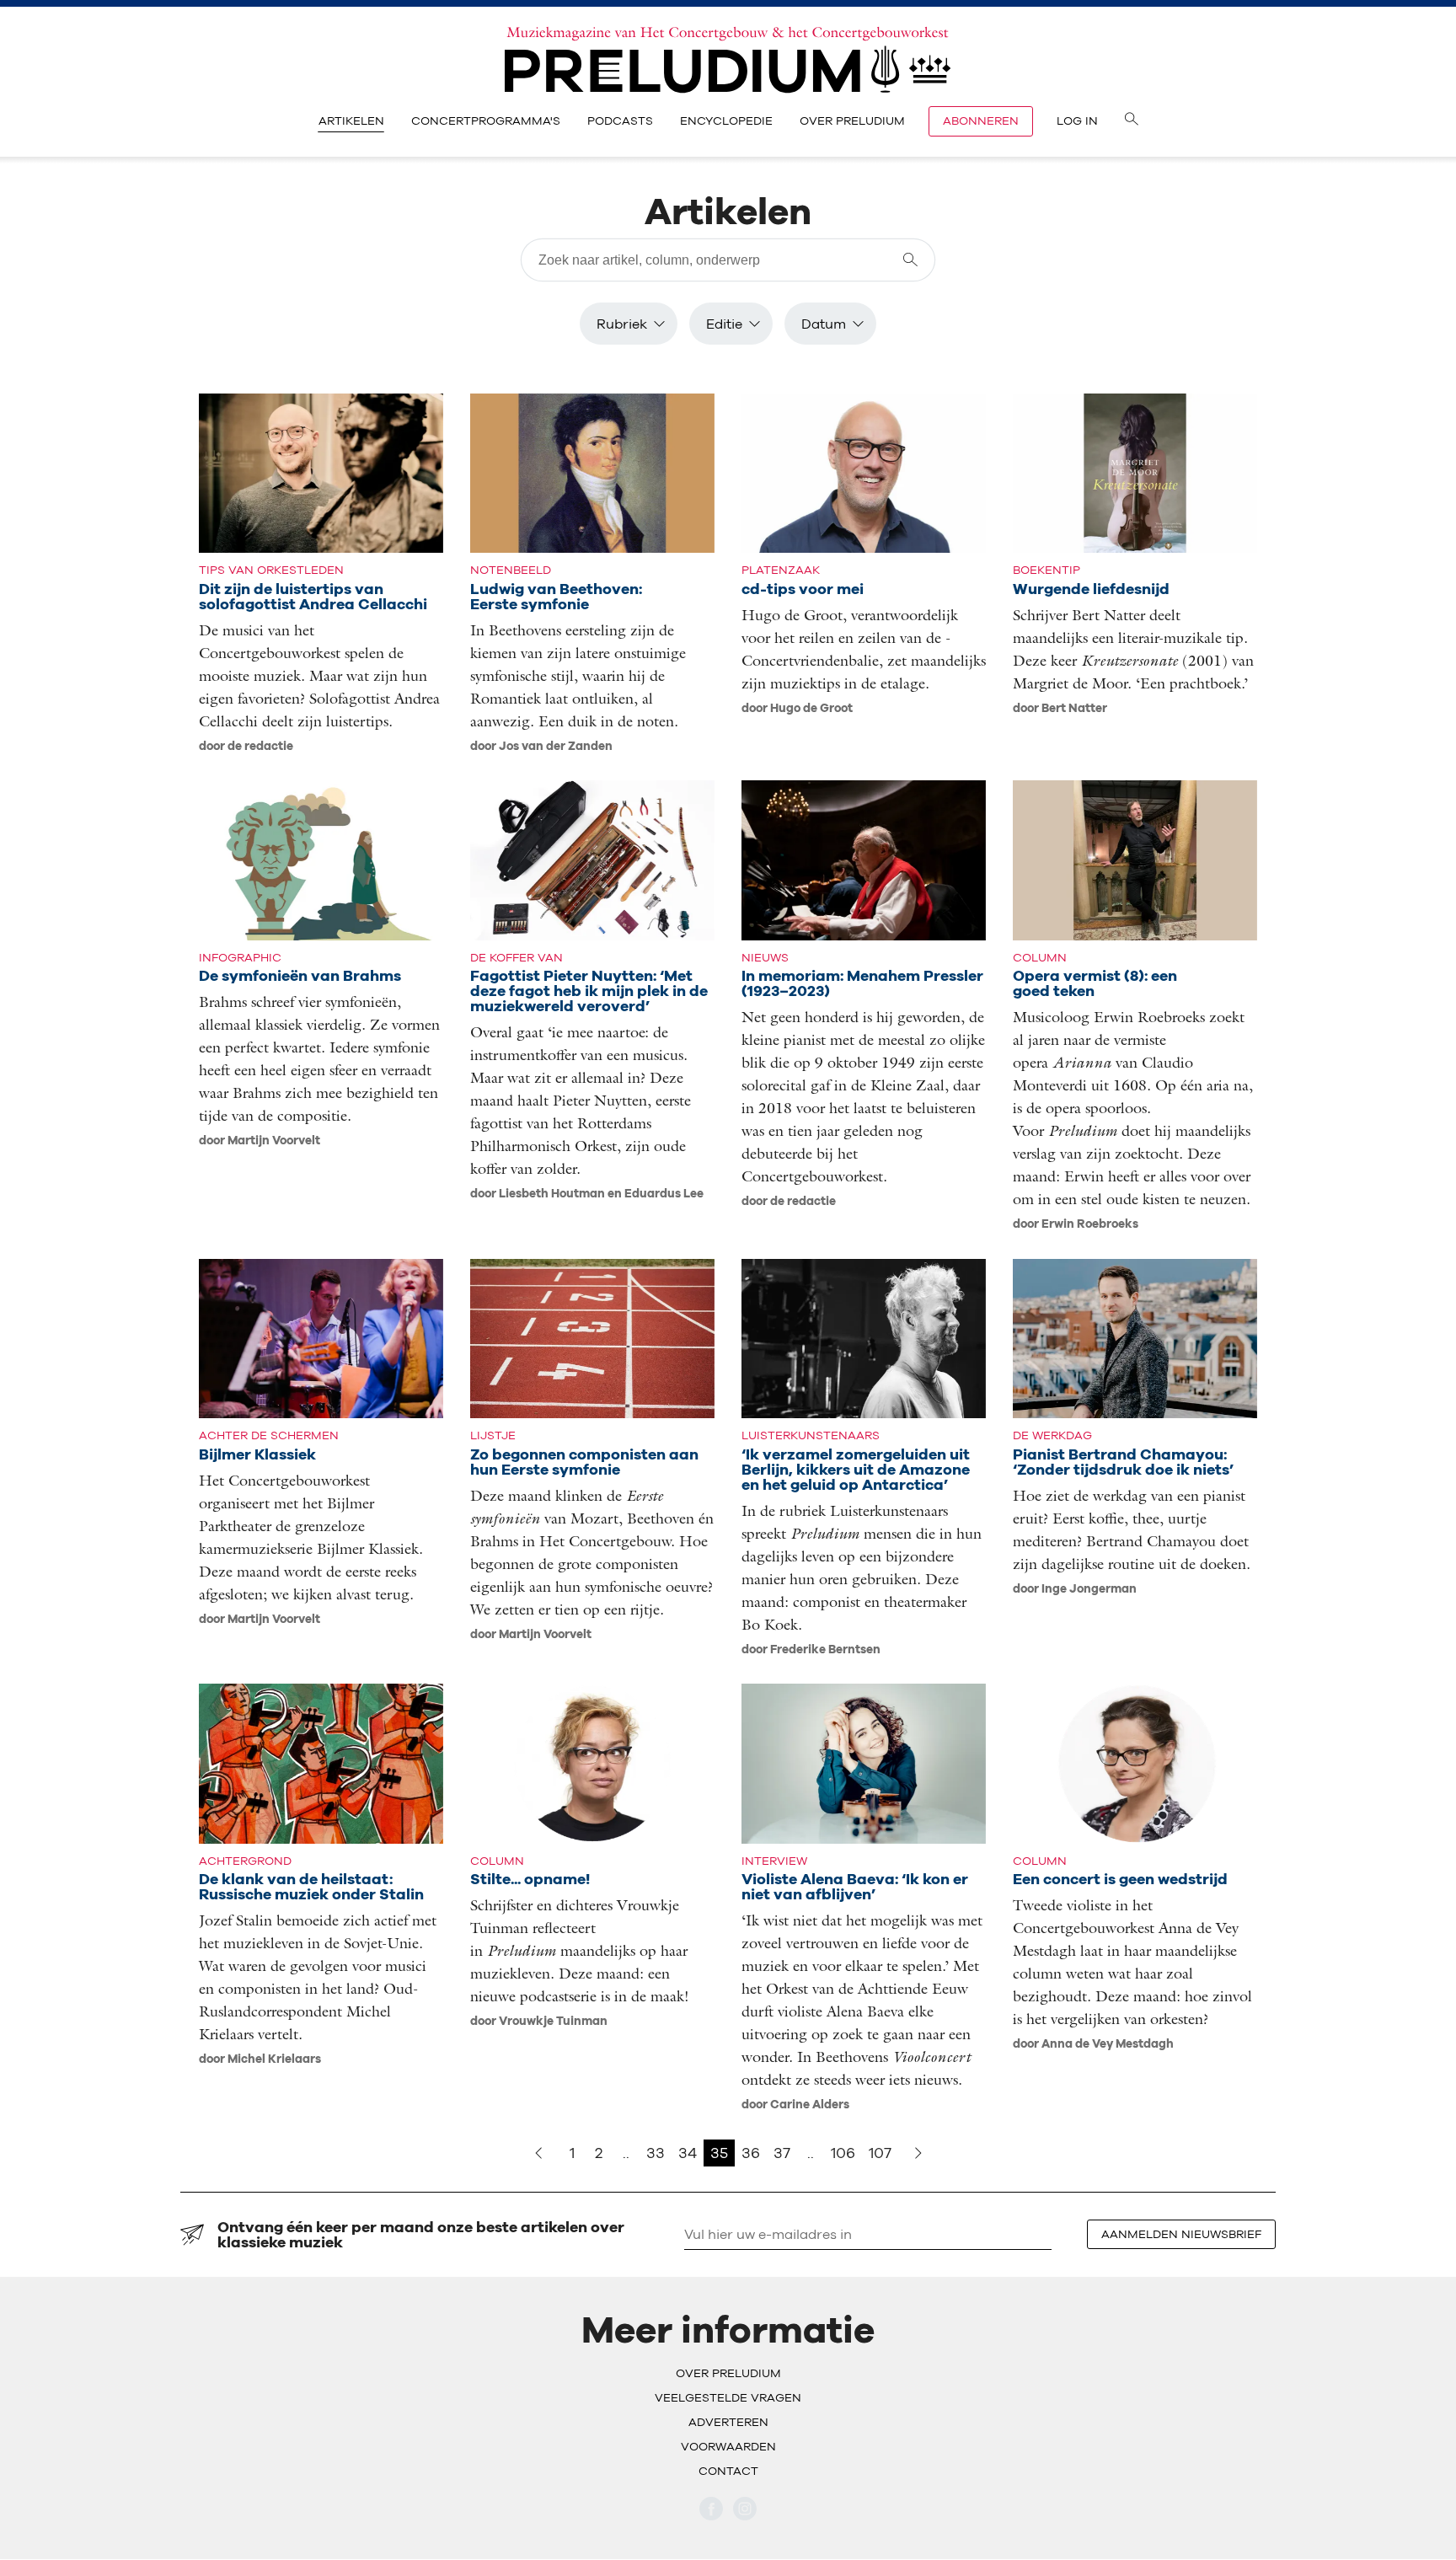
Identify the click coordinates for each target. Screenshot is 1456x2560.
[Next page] (918, 2153)
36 (751, 2153)
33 (656, 2153)
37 (782, 2153)
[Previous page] (538, 2153)
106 (843, 2153)
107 (880, 2153)
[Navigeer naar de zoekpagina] (1132, 121)
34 (688, 2153)
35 (719, 2153)
